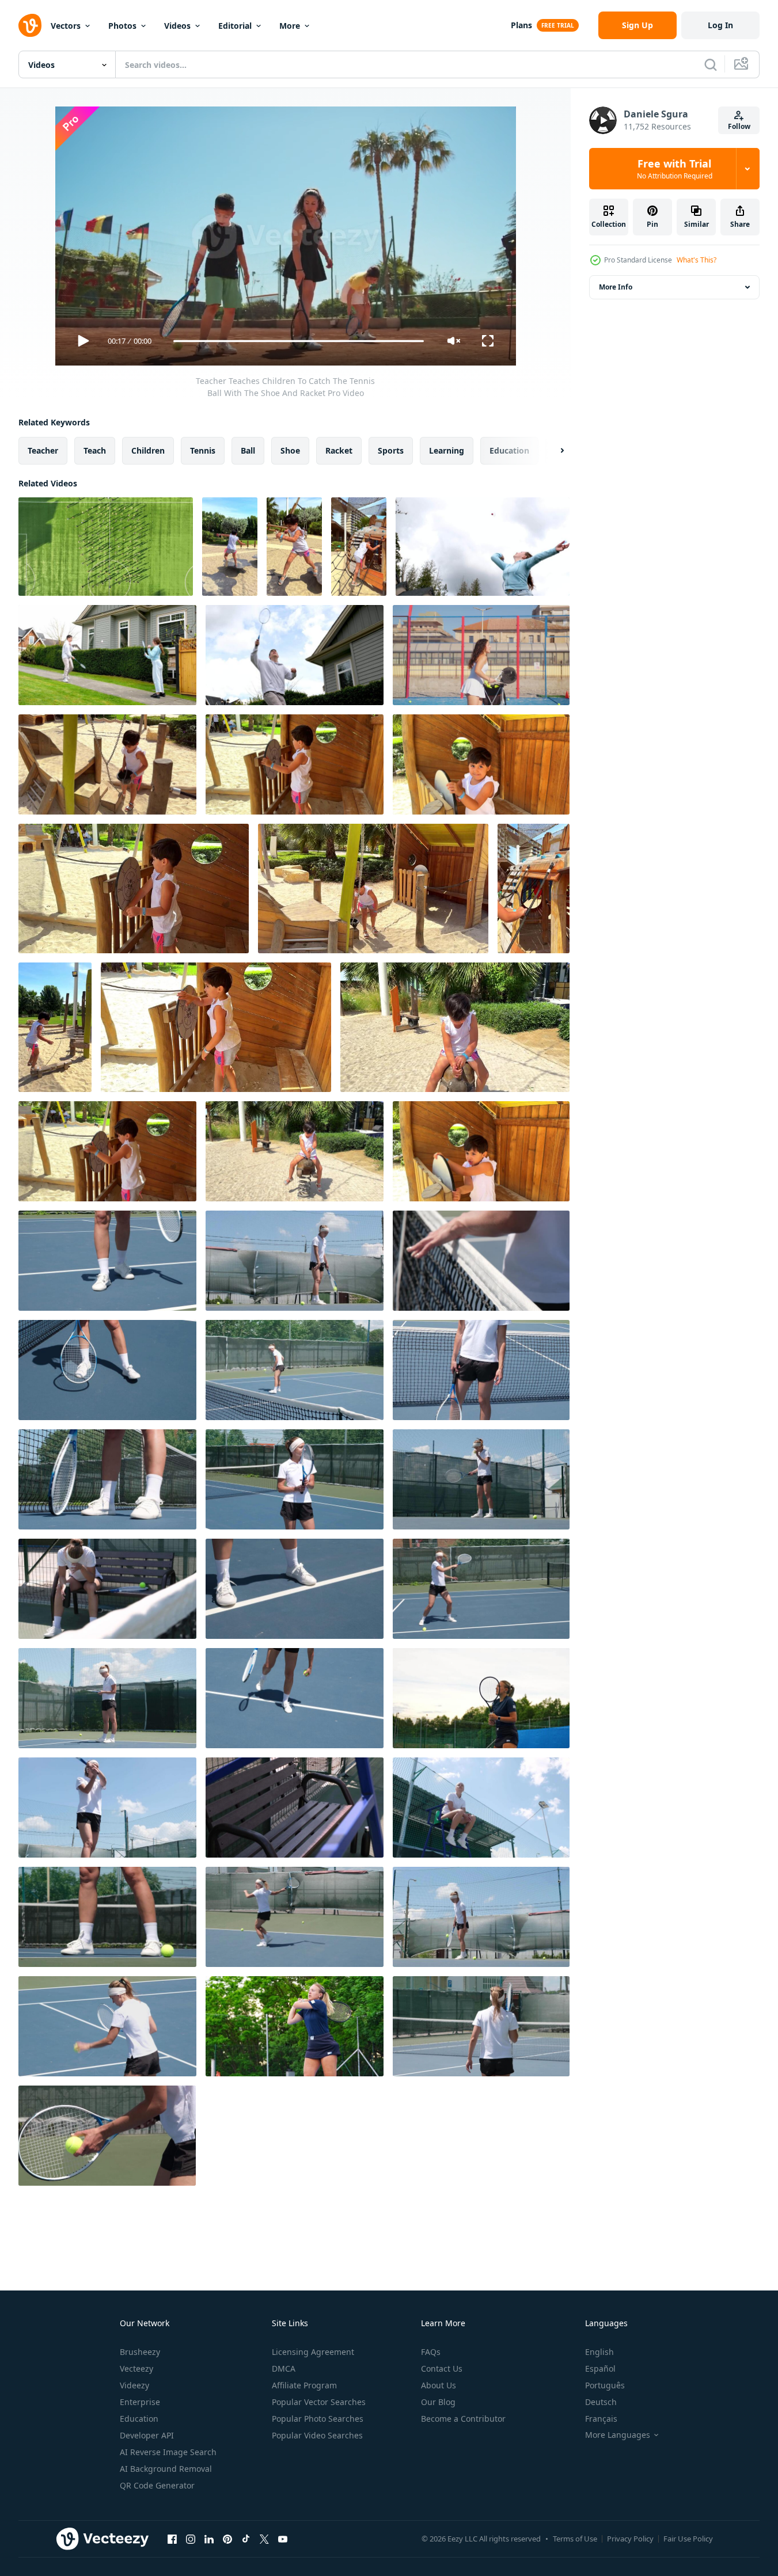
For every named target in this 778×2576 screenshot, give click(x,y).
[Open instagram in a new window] (191, 2539)
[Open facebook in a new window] (172, 2539)
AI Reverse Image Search (168, 2452)
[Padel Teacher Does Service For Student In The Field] (481, 655)
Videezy (134, 2385)
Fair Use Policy (688, 2539)
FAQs (431, 2352)
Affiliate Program (304, 2385)
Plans (521, 25)
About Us (439, 2385)
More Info (616, 287)
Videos (177, 26)
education (509, 450)
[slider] (298, 341)
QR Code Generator (157, 2485)
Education (139, 2419)
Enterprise (140, 2402)
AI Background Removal (166, 2469)
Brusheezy (140, 2352)
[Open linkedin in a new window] (209, 2539)
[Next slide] (552, 451)
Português (605, 2385)
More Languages (618, 2435)
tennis (203, 450)
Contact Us (442, 2368)
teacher (43, 450)
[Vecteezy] (30, 25)
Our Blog (438, 2402)
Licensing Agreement (313, 2352)
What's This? (697, 260)
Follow (739, 126)
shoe (290, 450)
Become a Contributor (463, 2419)
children (148, 450)
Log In (720, 25)
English (599, 2352)
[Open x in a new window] (264, 2539)
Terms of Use (575, 2539)
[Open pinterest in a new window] (227, 2539)
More (290, 26)
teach (95, 450)
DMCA (284, 2368)
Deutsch (601, 2402)
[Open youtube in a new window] (283, 2539)
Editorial (235, 26)
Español (600, 2368)
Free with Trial (675, 169)
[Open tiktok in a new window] (246, 2539)
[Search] (711, 64)
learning (447, 450)
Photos (122, 26)
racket (339, 450)
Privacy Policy (630, 2539)
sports (391, 450)
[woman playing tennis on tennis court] (107, 1261)
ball (248, 450)
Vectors (66, 26)
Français (601, 2419)
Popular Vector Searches (319, 2402)
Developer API (147, 2435)
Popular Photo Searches (318, 2419)
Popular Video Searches (317, 2435)
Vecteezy (136, 2368)
